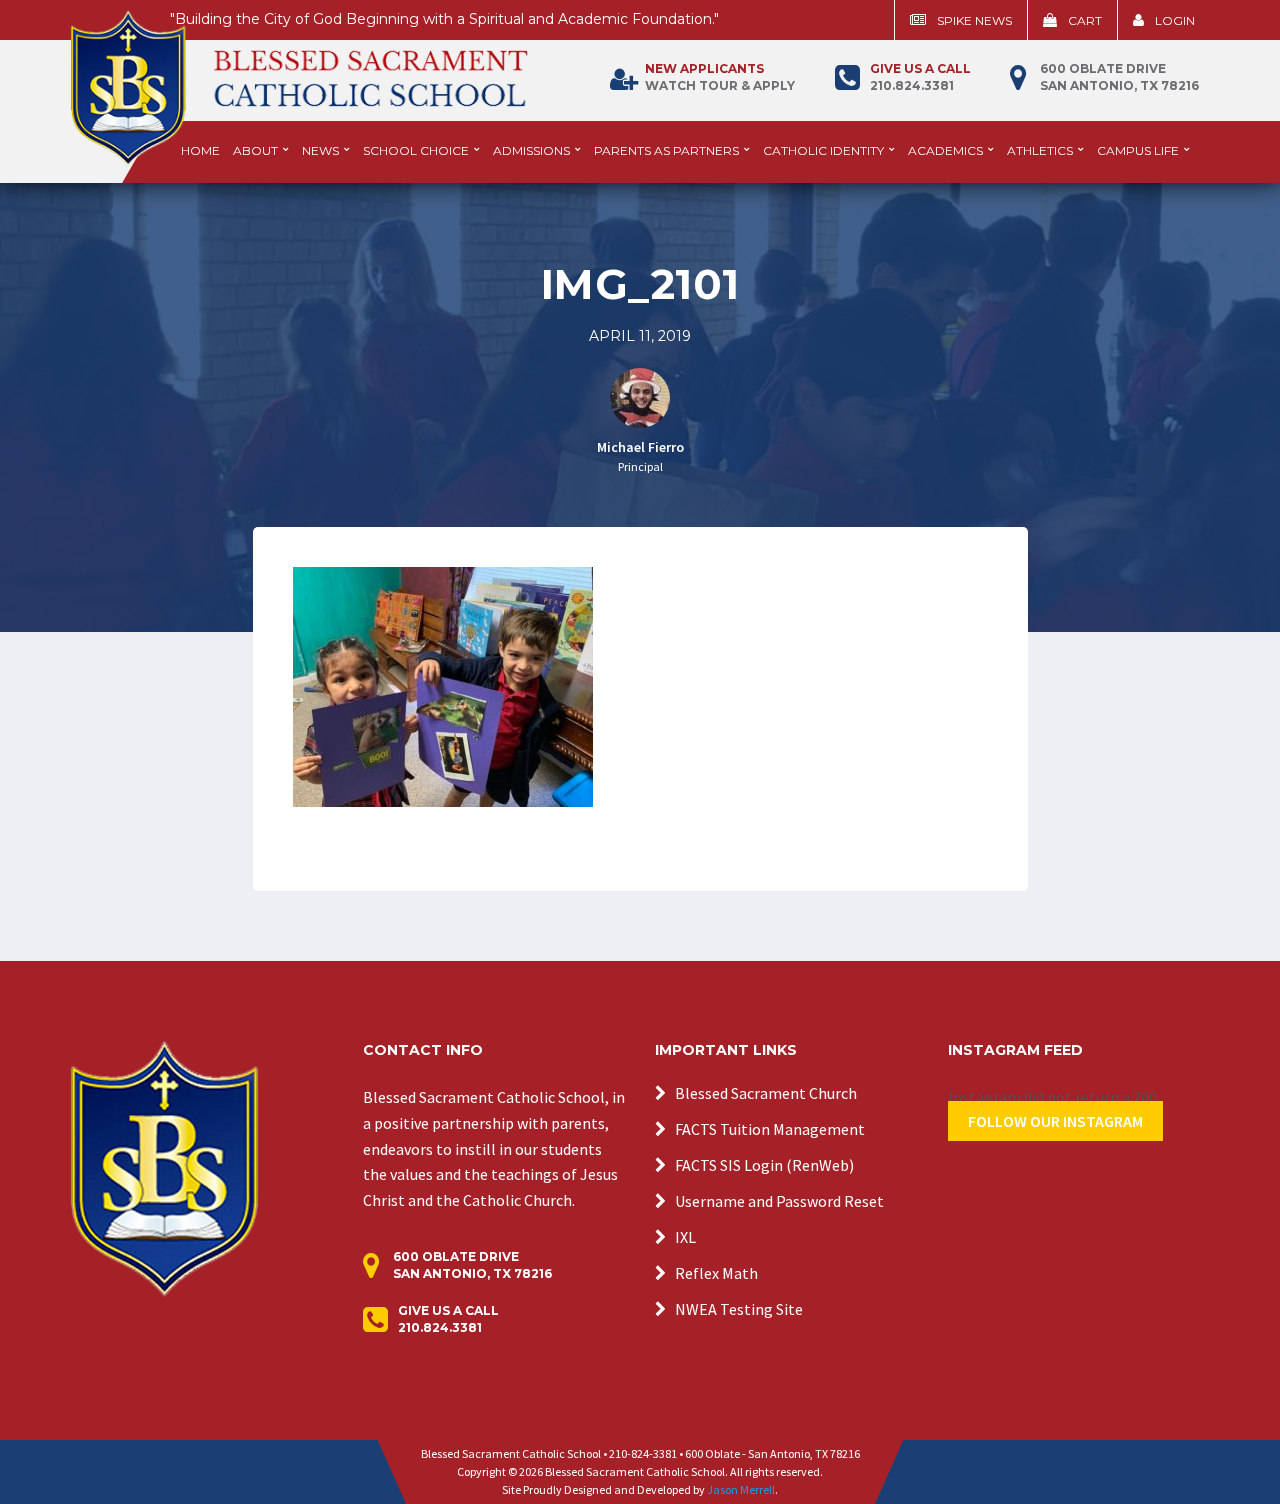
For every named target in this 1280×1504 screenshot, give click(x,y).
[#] (164, 1167)
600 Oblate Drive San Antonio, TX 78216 (1119, 77)
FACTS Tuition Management (770, 1129)
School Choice (416, 150)
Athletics (1040, 150)
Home (200, 150)
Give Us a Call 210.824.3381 (448, 1319)
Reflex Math (716, 1273)
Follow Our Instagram (1055, 1121)
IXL (685, 1237)
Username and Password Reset (779, 1201)
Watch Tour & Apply (720, 77)
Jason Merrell (741, 1489)
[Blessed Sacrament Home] (299, 79)
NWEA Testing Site (739, 1309)
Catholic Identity (823, 150)
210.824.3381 (920, 77)
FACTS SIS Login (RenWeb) (764, 1165)
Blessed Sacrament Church (766, 1093)
